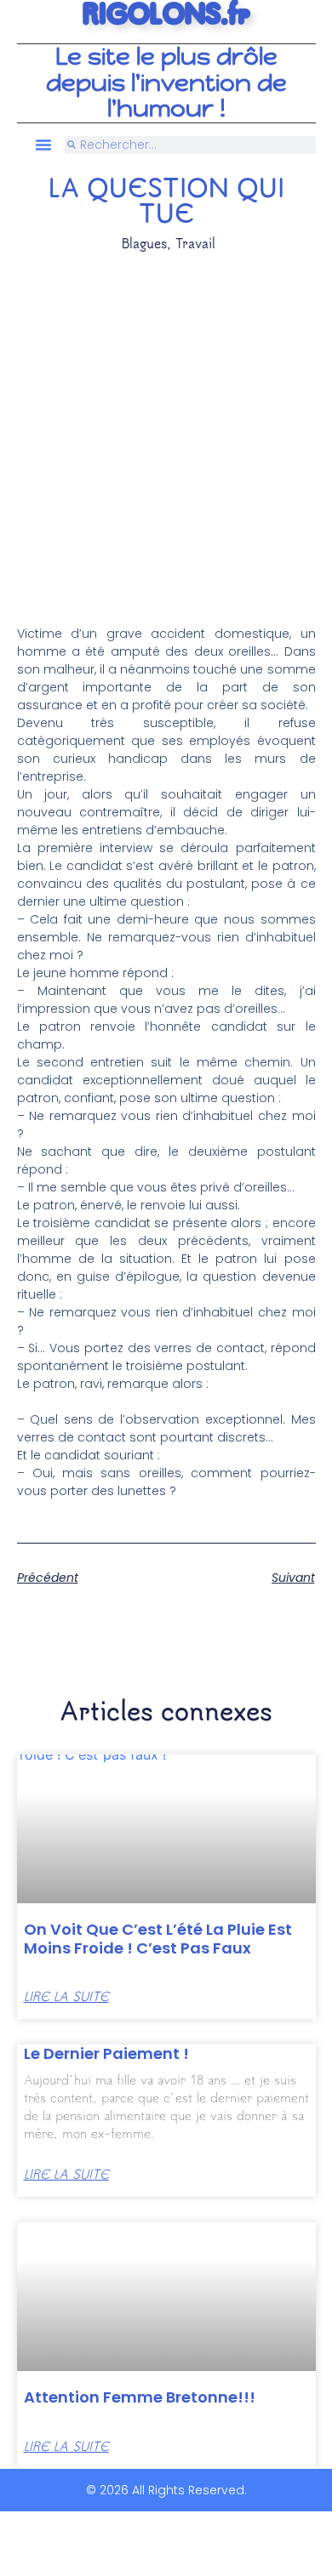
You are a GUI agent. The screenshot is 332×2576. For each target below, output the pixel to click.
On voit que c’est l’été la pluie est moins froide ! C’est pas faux (158, 1939)
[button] (43, 145)
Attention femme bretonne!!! (140, 2397)
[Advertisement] (166, 427)
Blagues (144, 243)
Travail (195, 243)
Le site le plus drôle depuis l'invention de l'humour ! (166, 83)
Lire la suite (66, 1996)
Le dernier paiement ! (106, 2053)
